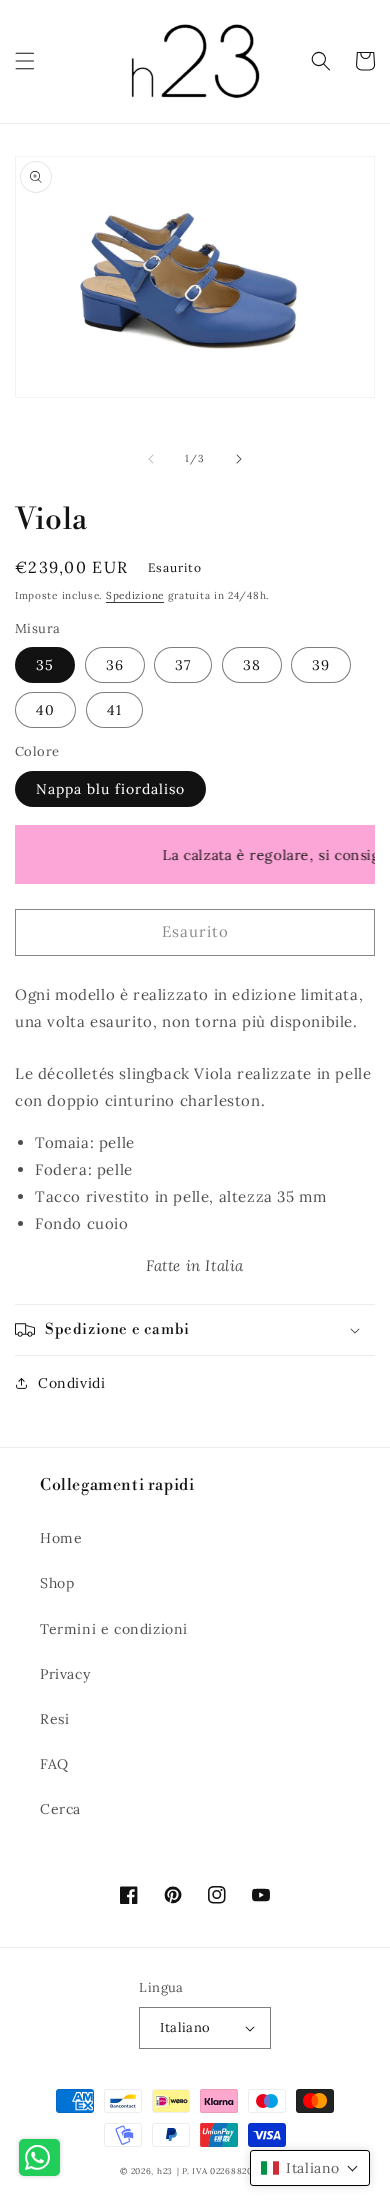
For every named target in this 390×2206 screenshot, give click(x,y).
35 (45, 665)
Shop (57, 1583)
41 (114, 710)
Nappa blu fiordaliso (110, 789)
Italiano (185, 2027)
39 (321, 665)
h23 (165, 2171)
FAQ (54, 1764)
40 (45, 710)
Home (61, 1538)
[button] (25, 61)
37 (183, 665)
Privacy (65, 1674)
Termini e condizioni (114, 1629)
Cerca (60, 1809)
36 (115, 665)
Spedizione (135, 595)
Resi (54, 1719)
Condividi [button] (71, 1383)
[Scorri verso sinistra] (151, 459)
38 (252, 665)
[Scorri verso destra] (239, 459)
